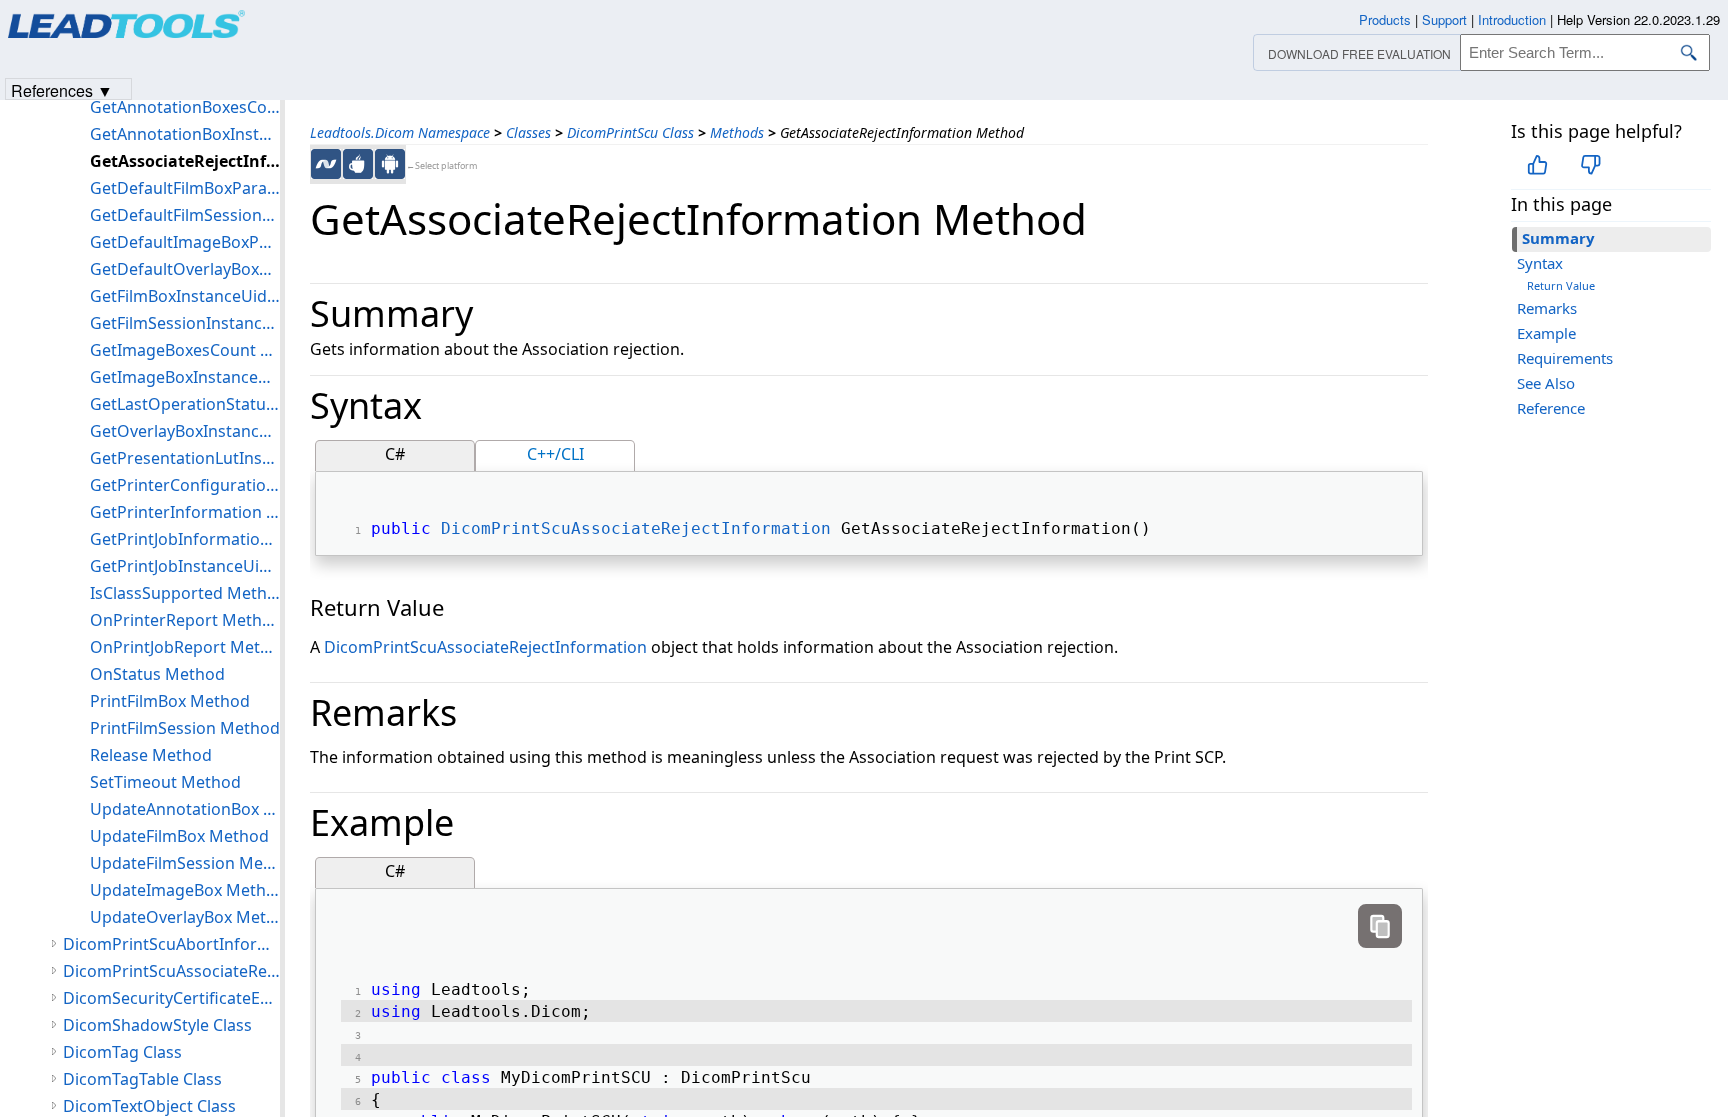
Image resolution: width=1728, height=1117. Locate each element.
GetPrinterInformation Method (185, 512)
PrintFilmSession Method (185, 728)
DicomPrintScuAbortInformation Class (171, 944)
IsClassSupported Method (185, 593)
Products (1385, 19)
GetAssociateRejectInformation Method (185, 161)
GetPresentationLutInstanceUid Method (185, 458)
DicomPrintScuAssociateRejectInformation (636, 528)
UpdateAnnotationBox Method (185, 809)
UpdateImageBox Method (185, 890)
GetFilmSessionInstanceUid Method (185, 323)
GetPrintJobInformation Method (185, 539)
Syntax (1540, 263)
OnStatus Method (157, 674)
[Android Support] (390, 164)
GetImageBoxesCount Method (185, 350)
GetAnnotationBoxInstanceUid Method (185, 134)
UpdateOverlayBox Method (185, 917)
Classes (528, 132)
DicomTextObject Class (149, 1106)
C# (395, 454)
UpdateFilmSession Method (185, 863)
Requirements (1565, 358)
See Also (1546, 383)
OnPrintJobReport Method (185, 647)
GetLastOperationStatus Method (185, 404)
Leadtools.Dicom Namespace (400, 132)
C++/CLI (555, 454)
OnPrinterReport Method (185, 620)
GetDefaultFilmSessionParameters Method (185, 215)
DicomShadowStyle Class (157, 1025)
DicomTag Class (122, 1052)
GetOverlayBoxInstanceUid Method (185, 431)
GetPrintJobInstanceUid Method (185, 566)
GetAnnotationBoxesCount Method (185, 107)
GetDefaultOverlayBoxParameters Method (185, 269)
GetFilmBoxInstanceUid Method (185, 296)
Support (1444, 19)
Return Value (1561, 285)
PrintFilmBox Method (170, 701)
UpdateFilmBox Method (179, 836)
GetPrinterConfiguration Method (185, 485)
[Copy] (1380, 926)
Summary (1558, 238)
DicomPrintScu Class (630, 132)
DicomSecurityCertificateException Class (171, 998)
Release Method (151, 755)
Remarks (1547, 308)
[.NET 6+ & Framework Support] (326, 164)
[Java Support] (358, 164)
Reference (1551, 408)
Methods (737, 132)
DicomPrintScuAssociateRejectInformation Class (171, 971)
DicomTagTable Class (142, 1079)
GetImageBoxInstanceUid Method (185, 377)
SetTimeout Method (165, 782)
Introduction (1512, 19)
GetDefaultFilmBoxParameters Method (185, 188)
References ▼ (62, 89)
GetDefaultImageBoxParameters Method (185, 242)
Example (1546, 333)
